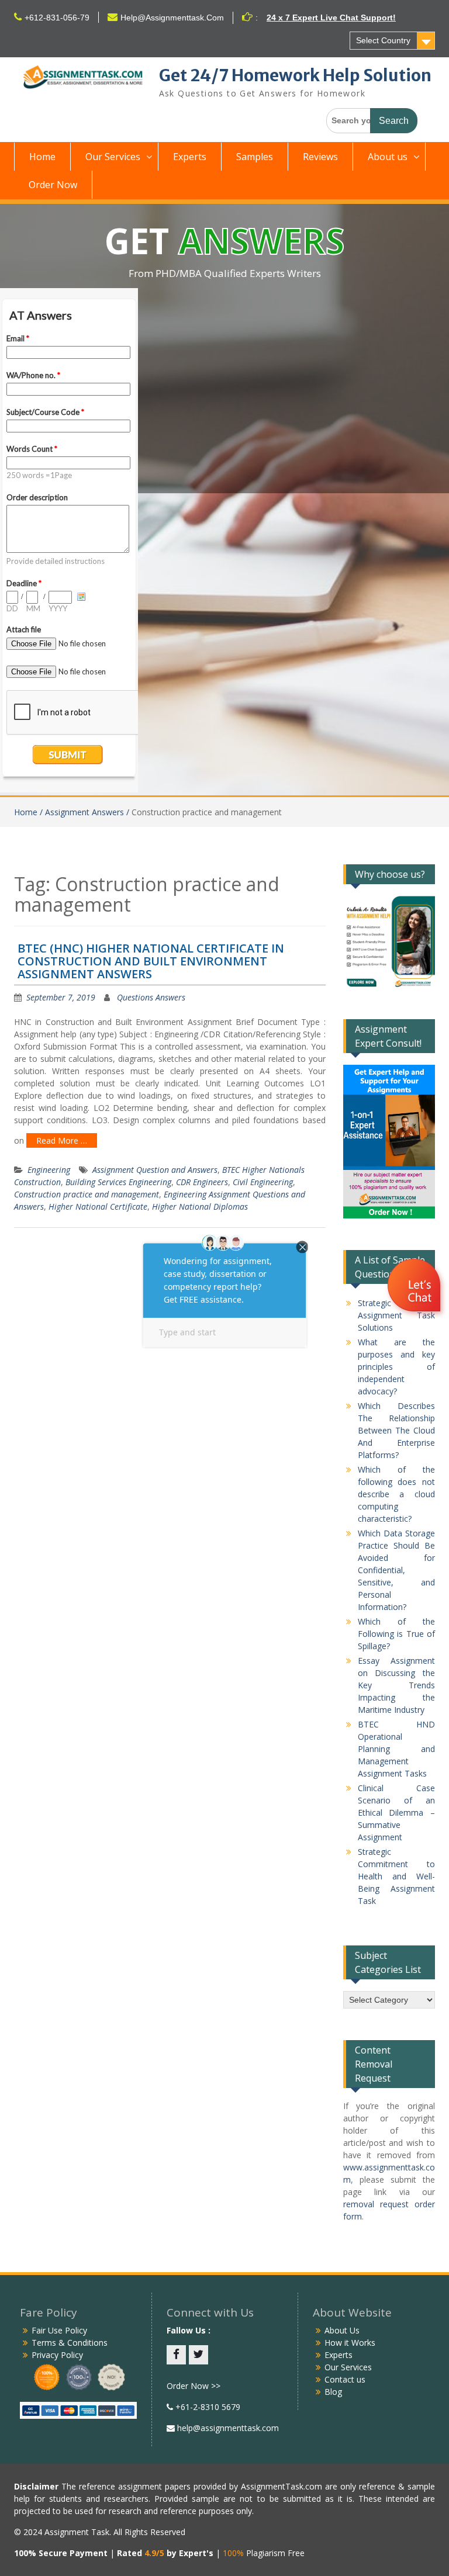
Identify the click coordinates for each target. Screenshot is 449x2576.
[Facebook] (176, 2355)
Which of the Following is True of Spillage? (397, 1634)
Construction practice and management (87, 1194)
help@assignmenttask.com (227, 2428)
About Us (342, 2330)
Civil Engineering (263, 1182)
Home (42, 157)
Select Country (383, 40)
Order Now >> (194, 2386)
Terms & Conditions (70, 2343)
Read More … (62, 1140)
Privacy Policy (57, 2355)
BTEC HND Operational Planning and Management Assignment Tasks (397, 1749)
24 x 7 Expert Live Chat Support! (331, 18)
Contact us (345, 2379)
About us (388, 157)
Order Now (53, 185)
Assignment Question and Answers (155, 1170)
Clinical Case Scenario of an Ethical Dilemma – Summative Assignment (397, 1812)
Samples (255, 157)
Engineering (49, 1170)
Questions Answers (151, 997)
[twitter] (198, 2355)
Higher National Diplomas (200, 1206)
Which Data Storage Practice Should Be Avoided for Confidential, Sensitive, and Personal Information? (397, 1570)
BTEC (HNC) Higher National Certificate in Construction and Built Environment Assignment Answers (151, 961)
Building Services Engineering (118, 1182)
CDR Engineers (202, 1182)
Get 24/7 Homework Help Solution (295, 75)
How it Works (350, 2343)
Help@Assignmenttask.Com (172, 18)
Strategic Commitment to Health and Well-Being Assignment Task (397, 1876)
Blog (333, 2392)
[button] (415, 1287)
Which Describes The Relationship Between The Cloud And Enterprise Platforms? (397, 1430)
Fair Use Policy (59, 2330)
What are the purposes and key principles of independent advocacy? (397, 1367)
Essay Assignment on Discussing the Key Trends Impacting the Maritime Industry (397, 1685)
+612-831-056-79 (57, 18)
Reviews (320, 157)
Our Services (113, 157)
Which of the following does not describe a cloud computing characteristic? (397, 1494)
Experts (190, 157)
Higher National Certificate (98, 1206)
